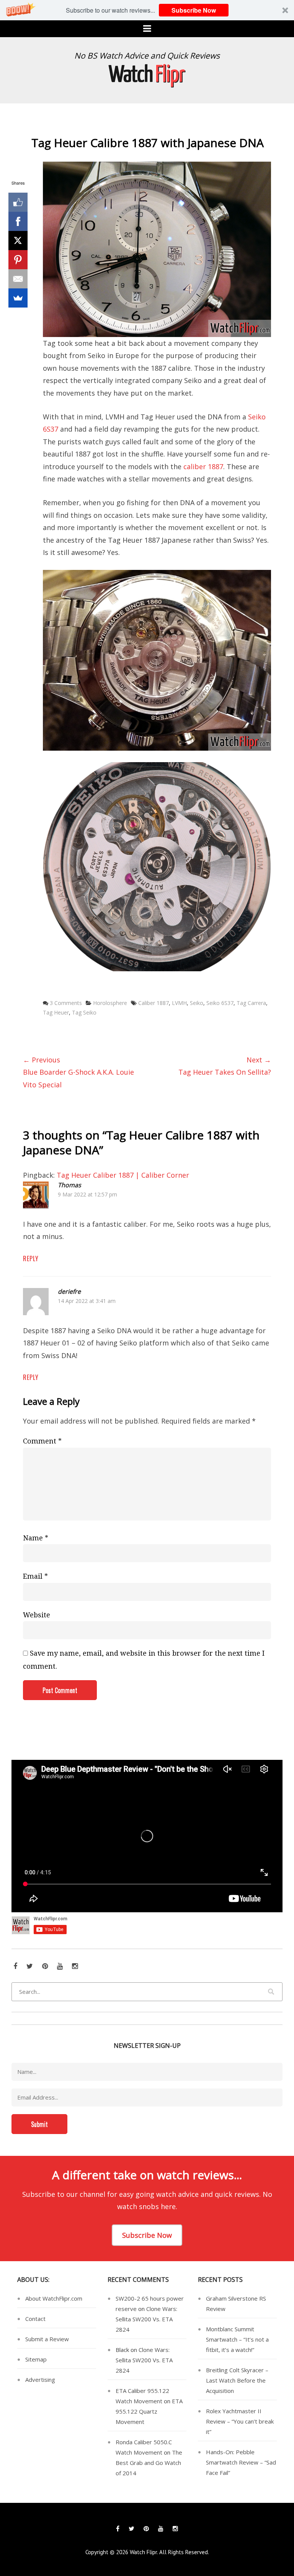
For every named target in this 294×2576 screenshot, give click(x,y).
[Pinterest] (18, 260)
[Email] (18, 279)
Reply (31, 1259)
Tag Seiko (84, 1012)
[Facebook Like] (18, 202)
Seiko (197, 1003)
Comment (42, 1441)
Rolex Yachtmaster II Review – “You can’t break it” (240, 2421)
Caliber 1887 (154, 1003)
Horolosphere (110, 1003)
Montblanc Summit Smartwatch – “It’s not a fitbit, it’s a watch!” (237, 2339)
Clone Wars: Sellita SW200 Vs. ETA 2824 (146, 2319)
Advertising (40, 2380)
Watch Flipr (143, 2552)
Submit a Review (47, 2339)
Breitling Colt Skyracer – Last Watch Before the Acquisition (237, 2380)
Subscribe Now (194, 10)
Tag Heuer (56, 1012)
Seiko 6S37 (220, 1003)
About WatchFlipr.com (54, 2298)
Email (35, 1576)
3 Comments (66, 1003)
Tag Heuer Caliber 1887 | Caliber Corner (123, 1175)
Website (37, 1615)
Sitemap (36, 2359)
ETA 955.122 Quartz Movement (149, 2411)
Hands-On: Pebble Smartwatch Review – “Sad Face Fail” (241, 2462)
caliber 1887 (203, 466)
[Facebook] (18, 221)
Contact (35, 2319)
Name (36, 1538)
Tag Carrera (251, 1003)
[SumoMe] (18, 298)
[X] (18, 241)
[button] (147, 10)
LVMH (179, 1003)
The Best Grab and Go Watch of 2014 (149, 2463)
